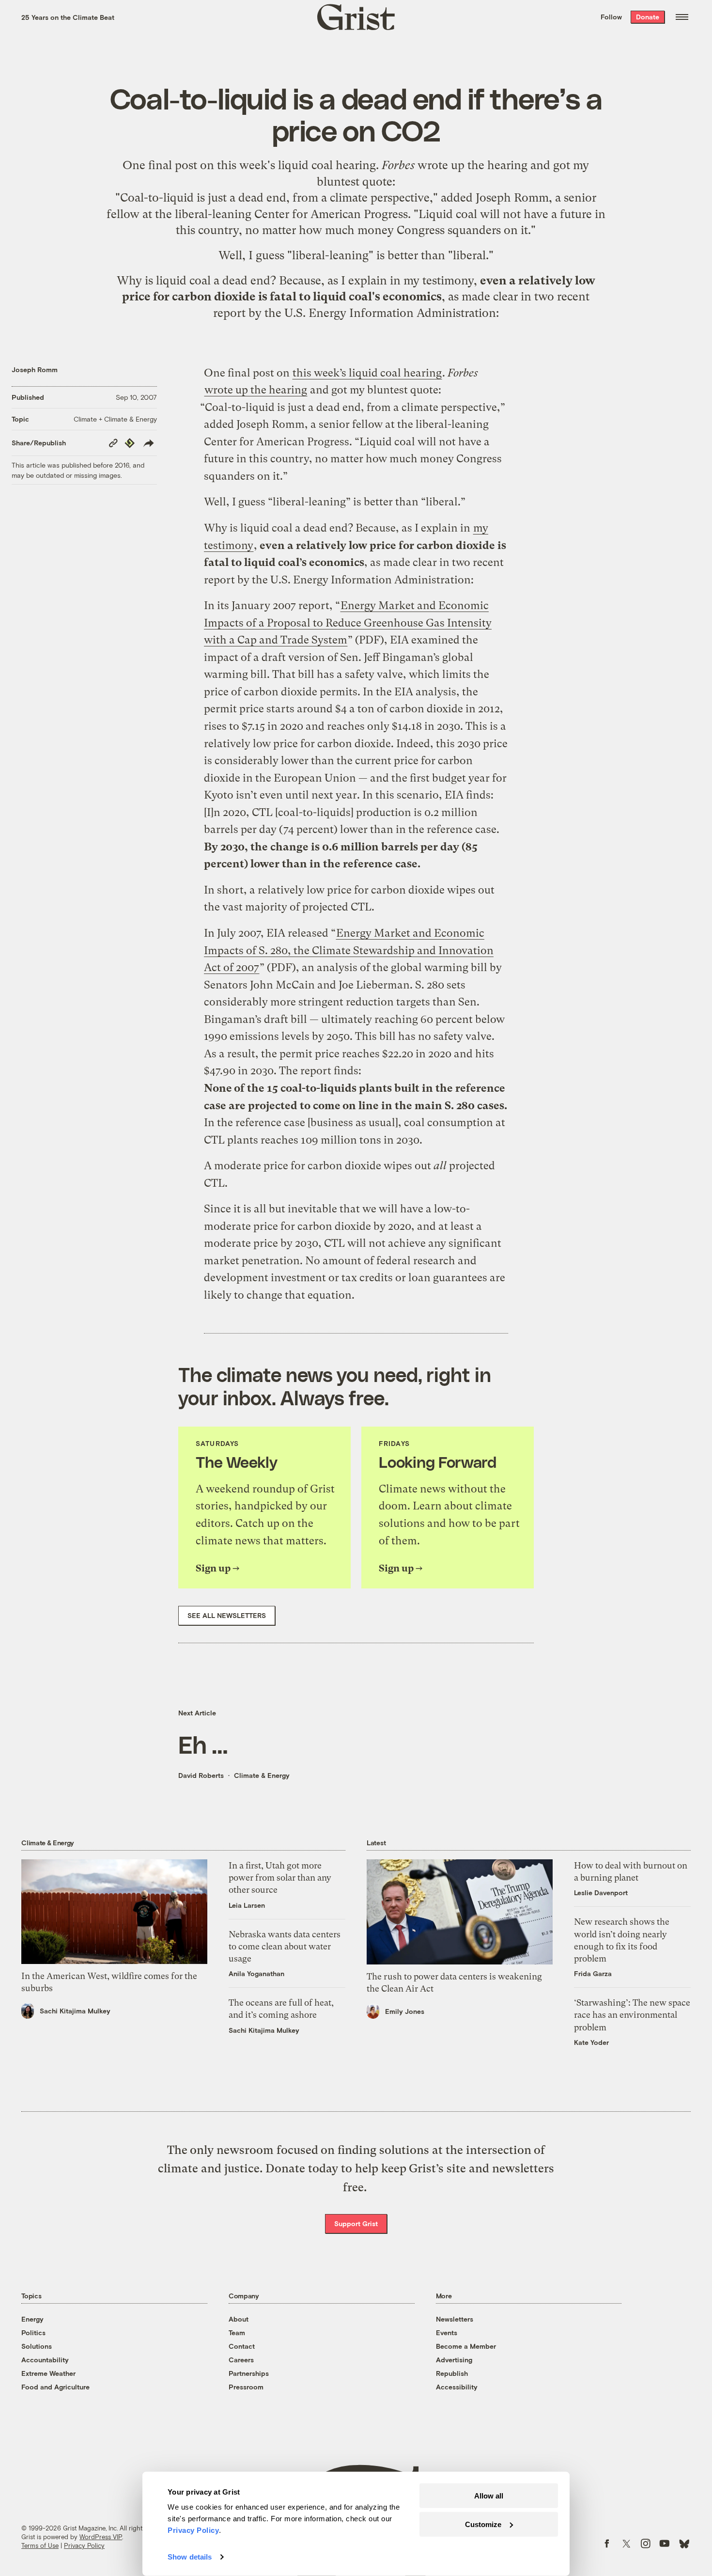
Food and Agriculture (55, 2387)
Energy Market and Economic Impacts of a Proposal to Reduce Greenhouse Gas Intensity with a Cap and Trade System (348, 623)
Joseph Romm (35, 369)
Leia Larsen (247, 1905)
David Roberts (201, 1775)
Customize (483, 2524)
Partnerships (249, 2373)
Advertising (454, 2360)
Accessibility (457, 2387)
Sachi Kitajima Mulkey (75, 2011)
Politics (33, 2333)
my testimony (439, 281)
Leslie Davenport (601, 1893)
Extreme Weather (48, 2373)
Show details (190, 2557)
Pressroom (246, 2387)
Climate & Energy (262, 1775)
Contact (242, 2346)
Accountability (45, 2360)
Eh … (203, 1744)
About (239, 2319)
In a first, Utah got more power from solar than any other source (280, 1877)
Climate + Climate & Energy (115, 419)
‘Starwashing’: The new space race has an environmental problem (632, 2015)
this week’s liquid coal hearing (367, 373)
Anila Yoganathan (256, 1973)
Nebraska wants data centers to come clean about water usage (285, 1946)
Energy (32, 2319)
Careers (241, 2360)
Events (447, 2333)
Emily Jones (405, 2011)
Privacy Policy (84, 2545)
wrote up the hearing (472, 165)
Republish (452, 2373)
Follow (611, 17)
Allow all (489, 2496)
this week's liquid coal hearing (296, 165)
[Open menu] (682, 17)
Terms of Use (40, 2545)
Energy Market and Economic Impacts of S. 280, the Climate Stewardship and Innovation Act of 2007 (349, 950)
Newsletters (455, 2319)
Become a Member (466, 2346)
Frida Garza (593, 1973)
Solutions (37, 2346)
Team (237, 2333)
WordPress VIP (101, 2537)
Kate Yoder (591, 2042)
